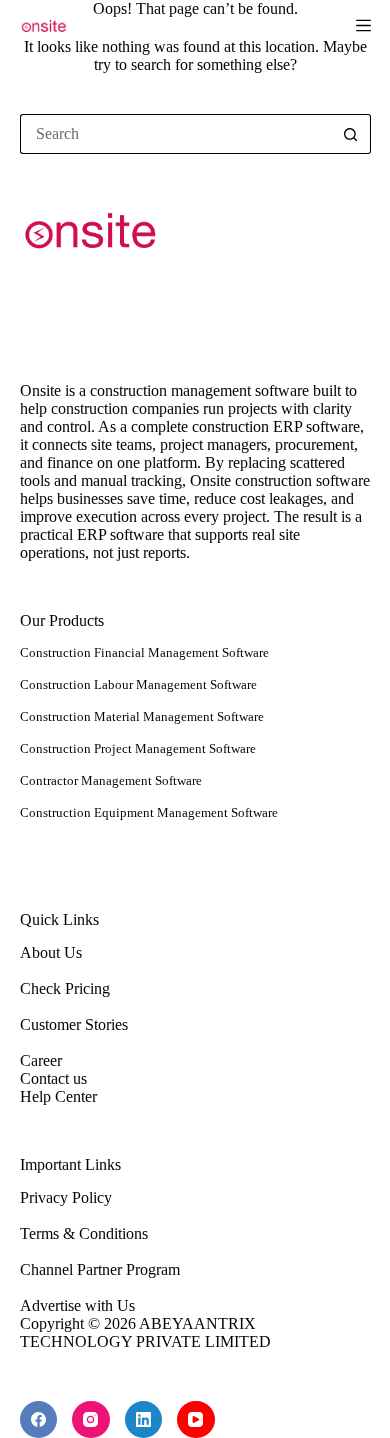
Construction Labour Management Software (138, 684)
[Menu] (363, 25)
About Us (51, 952)
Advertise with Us (77, 1305)
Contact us (53, 1078)
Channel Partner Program (100, 1269)
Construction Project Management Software (138, 748)
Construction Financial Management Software (144, 652)
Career (41, 1060)
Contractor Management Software (111, 780)
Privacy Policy (66, 1197)
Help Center (58, 1096)
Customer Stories (74, 1024)
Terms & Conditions (84, 1233)
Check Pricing (65, 988)
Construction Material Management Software (142, 716)
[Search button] (351, 134)
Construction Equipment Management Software (149, 812)
